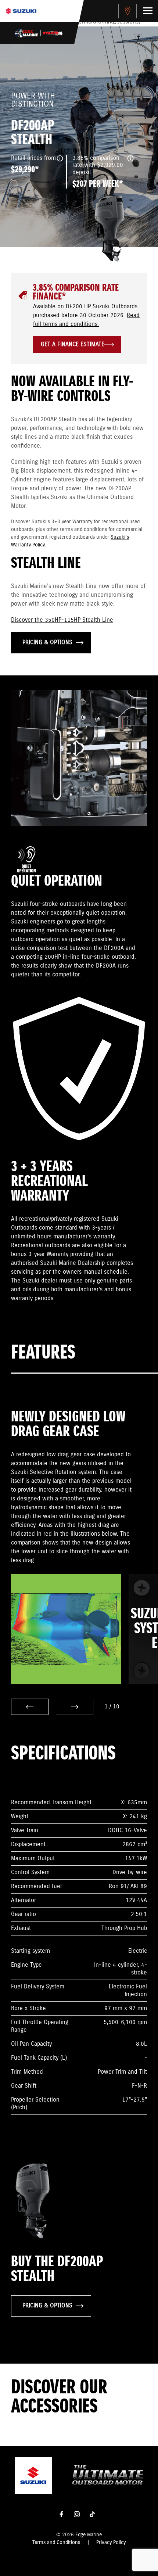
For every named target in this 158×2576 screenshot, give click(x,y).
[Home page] (21, 11)
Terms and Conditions (56, 2543)
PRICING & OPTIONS (47, 643)
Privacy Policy (111, 2543)
